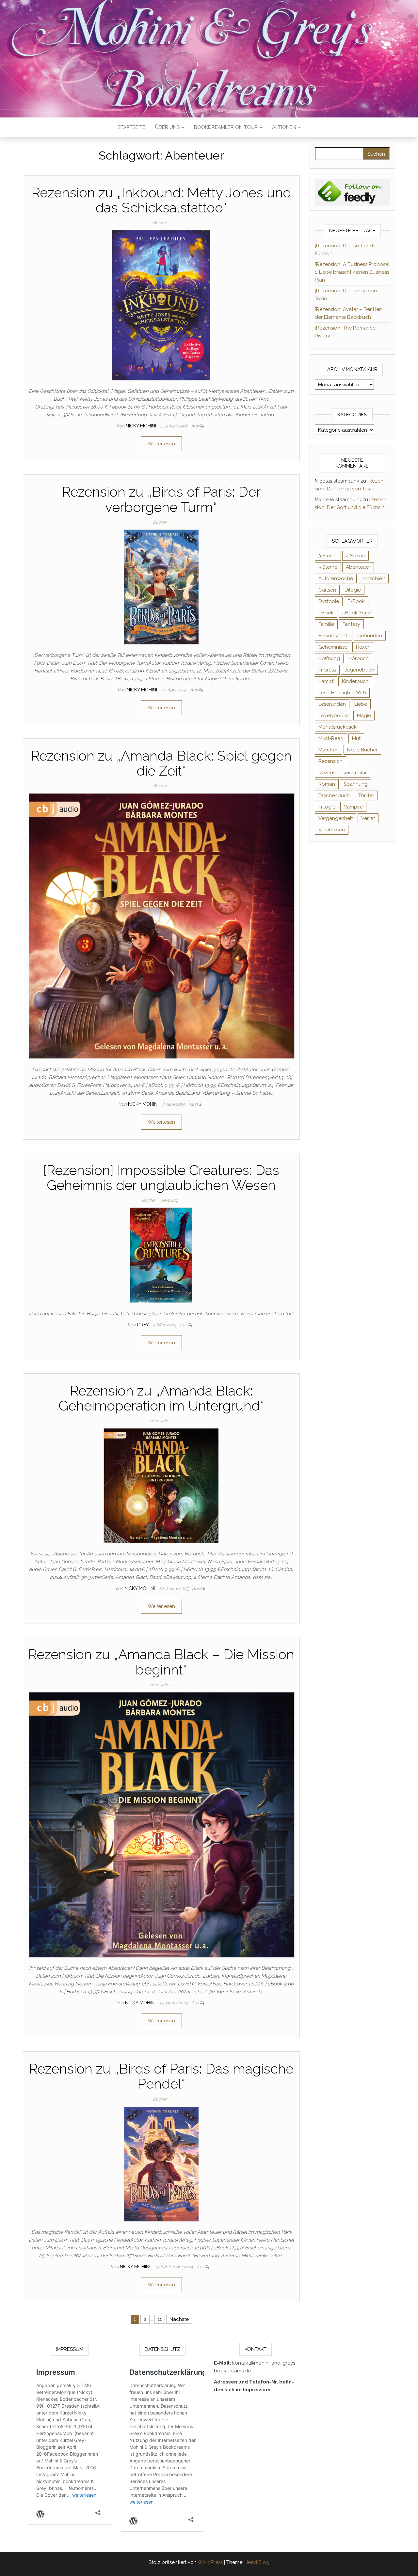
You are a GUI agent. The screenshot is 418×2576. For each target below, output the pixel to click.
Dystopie (329, 601)
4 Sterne (355, 556)
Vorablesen (332, 830)
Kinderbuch (355, 681)
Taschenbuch (334, 795)
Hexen (363, 647)
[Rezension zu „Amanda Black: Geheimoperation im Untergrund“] (161, 1485)
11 (160, 2319)
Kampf (326, 681)
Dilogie (353, 590)
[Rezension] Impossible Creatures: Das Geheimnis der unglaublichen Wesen (161, 1178)
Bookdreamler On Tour (226, 127)
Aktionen (285, 127)
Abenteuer (358, 567)
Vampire (353, 807)
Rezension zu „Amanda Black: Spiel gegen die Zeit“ (161, 763)
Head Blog (257, 2562)
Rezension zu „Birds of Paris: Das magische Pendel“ (161, 2076)
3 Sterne (328, 556)
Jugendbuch (359, 670)
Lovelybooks (333, 716)
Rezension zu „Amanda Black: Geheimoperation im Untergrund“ (161, 1398)
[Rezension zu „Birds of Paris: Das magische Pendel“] (161, 2164)
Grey (143, 1325)
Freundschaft (334, 636)
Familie (326, 624)
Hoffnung (329, 658)
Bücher (160, 223)
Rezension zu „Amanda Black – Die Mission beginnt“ (161, 1662)
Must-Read (331, 738)
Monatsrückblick (338, 727)
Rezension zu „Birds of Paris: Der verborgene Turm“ (161, 499)
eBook (326, 613)
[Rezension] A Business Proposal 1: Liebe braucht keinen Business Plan (352, 272)
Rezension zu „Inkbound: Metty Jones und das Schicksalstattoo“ (161, 200)
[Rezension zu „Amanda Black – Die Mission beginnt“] (161, 1824)
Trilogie (327, 807)
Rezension (330, 761)
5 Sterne (328, 567)
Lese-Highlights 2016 (342, 693)
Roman (327, 784)
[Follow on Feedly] (353, 192)
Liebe (361, 704)
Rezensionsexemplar (343, 773)
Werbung (169, 1200)
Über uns (168, 127)
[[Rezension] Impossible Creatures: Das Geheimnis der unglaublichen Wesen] (161, 1255)
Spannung (356, 784)
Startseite (131, 127)
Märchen (329, 750)
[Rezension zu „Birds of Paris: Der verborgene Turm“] (161, 587)
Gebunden (370, 636)
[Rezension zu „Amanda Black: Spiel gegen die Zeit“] (161, 926)
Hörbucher (160, 1421)
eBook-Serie (356, 613)
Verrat (368, 818)
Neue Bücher (362, 750)
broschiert (373, 578)
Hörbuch (359, 658)
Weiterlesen (161, 444)
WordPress (210, 2562)
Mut (356, 738)
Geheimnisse (333, 647)
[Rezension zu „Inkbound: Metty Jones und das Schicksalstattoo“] (161, 305)
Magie (364, 716)
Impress (327, 670)
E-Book (356, 601)
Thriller (366, 795)
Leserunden (332, 704)
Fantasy (351, 624)
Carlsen (327, 590)
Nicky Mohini (142, 426)
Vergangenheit (336, 818)
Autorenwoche (336, 578)
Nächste (179, 2319)
